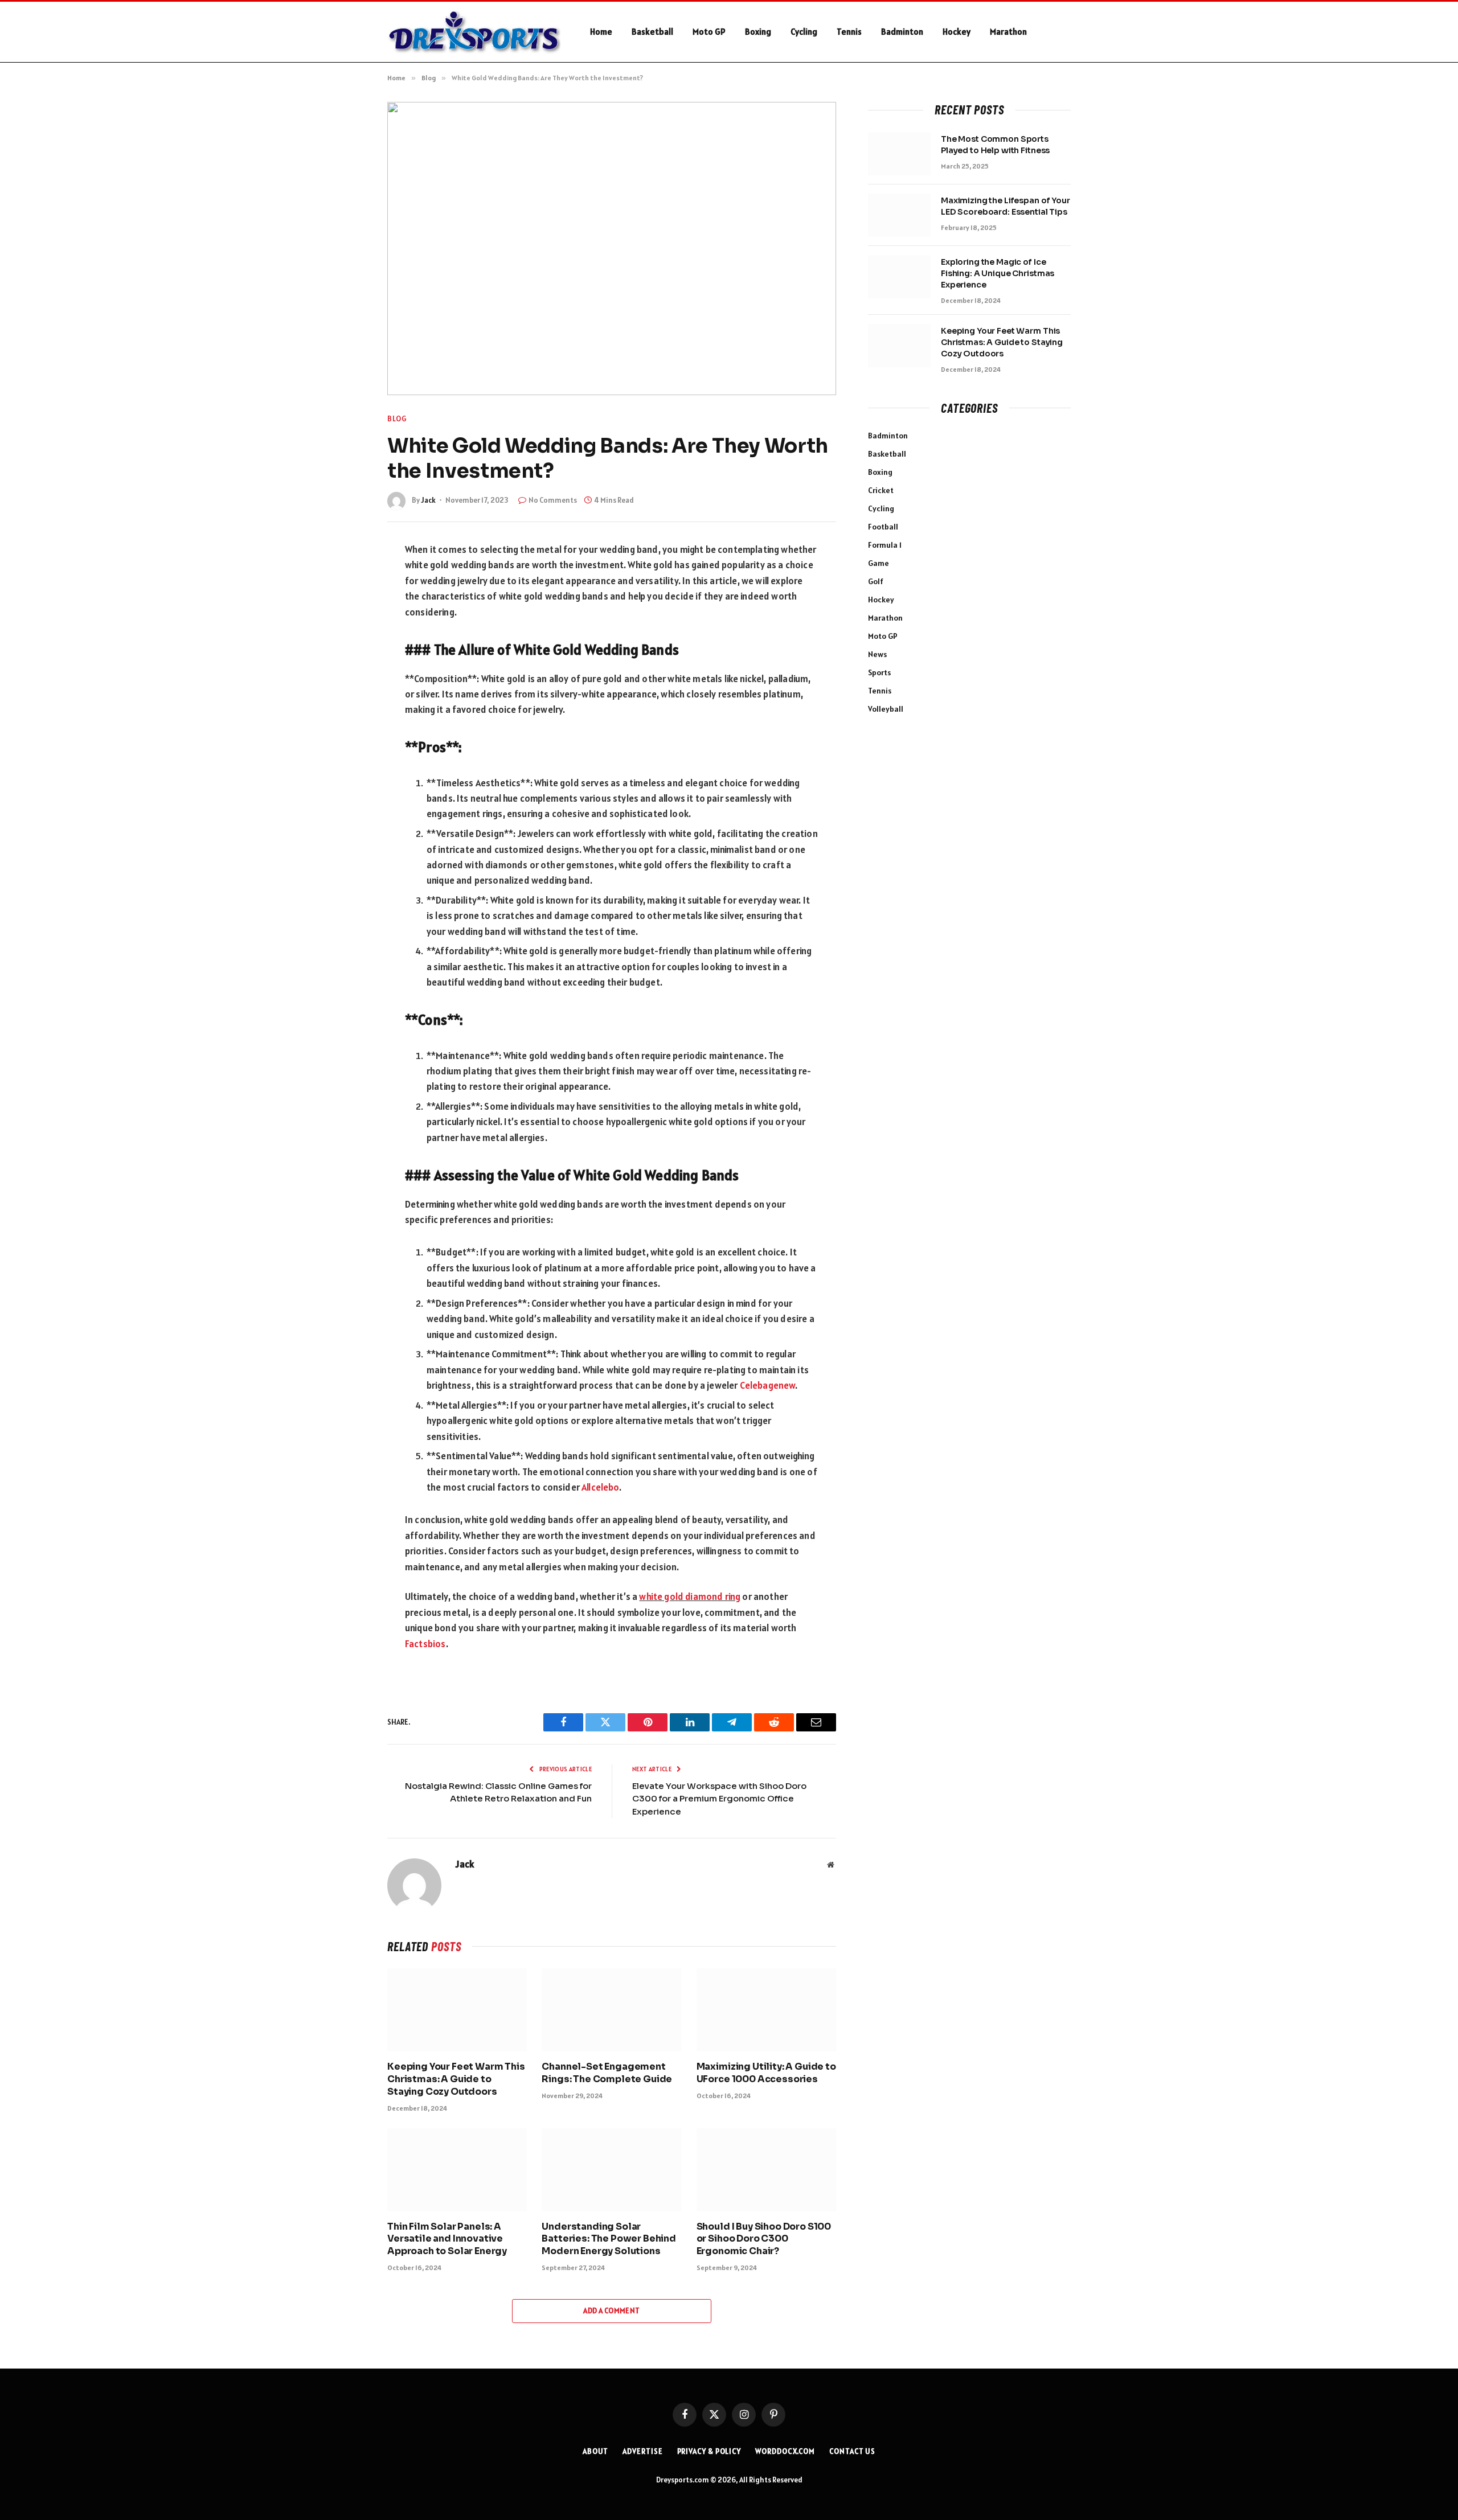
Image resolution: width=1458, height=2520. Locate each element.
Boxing (758, 32)
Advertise (642, 2451)
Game (879, 563)
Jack (428, 500)
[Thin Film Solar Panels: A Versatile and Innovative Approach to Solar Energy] (457, 2170)
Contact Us (852, 2451)
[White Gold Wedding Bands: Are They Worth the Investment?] (612, 249)
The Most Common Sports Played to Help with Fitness (995, 145)
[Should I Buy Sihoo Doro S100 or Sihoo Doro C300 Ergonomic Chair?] (766, 2170)
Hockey (957, 32)
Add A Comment (611, 2311)
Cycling (804, 32)
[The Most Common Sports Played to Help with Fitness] (899, 154)
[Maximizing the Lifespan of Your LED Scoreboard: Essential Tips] (899, 215)
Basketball (652, 32)
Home (601, 32)
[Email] (347, 713)
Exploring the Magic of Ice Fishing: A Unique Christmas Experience (998, 273)
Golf (876, 581)
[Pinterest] (347, 687)
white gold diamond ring (690, 1596)
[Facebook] (347, 580)
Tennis (849, 32)
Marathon (1008, 32)
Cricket (881, 490)
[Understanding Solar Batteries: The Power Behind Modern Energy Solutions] (611, 2170)
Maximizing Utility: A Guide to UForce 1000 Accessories (766, 2073)
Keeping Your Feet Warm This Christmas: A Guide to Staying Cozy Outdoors (456, 2079)
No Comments (553, 500)
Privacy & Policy (709, 2451)
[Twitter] (347, 606)
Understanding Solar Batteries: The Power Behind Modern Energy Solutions (609, 2239)
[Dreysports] (474, 32)
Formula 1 (885, 545)
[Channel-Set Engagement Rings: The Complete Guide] (611, 2010)
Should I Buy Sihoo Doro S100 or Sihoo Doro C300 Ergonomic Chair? (764, 2239)
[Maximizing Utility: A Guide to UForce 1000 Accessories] (766, 2010)
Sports (879, 672)
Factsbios (425, 1644)
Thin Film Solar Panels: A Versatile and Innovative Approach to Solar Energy (447, 2239)
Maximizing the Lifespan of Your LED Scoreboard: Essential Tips (1006, 206)
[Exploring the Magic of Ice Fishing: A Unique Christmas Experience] (899, 277)
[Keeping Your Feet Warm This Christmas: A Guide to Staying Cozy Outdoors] (457, 2010)
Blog (397, 419)
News (877, 654)
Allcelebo (600, 1487)
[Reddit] (347, 633)
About (596, 2451)
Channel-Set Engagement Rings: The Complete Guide (607, 2073)
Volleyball (886, 709)
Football (883, 527)
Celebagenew (768, 1385)
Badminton (902, 32)
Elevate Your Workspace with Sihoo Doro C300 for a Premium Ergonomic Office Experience (719, 1799)
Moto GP (709, 32)
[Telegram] (347, 660)
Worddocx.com (785, 2451)
